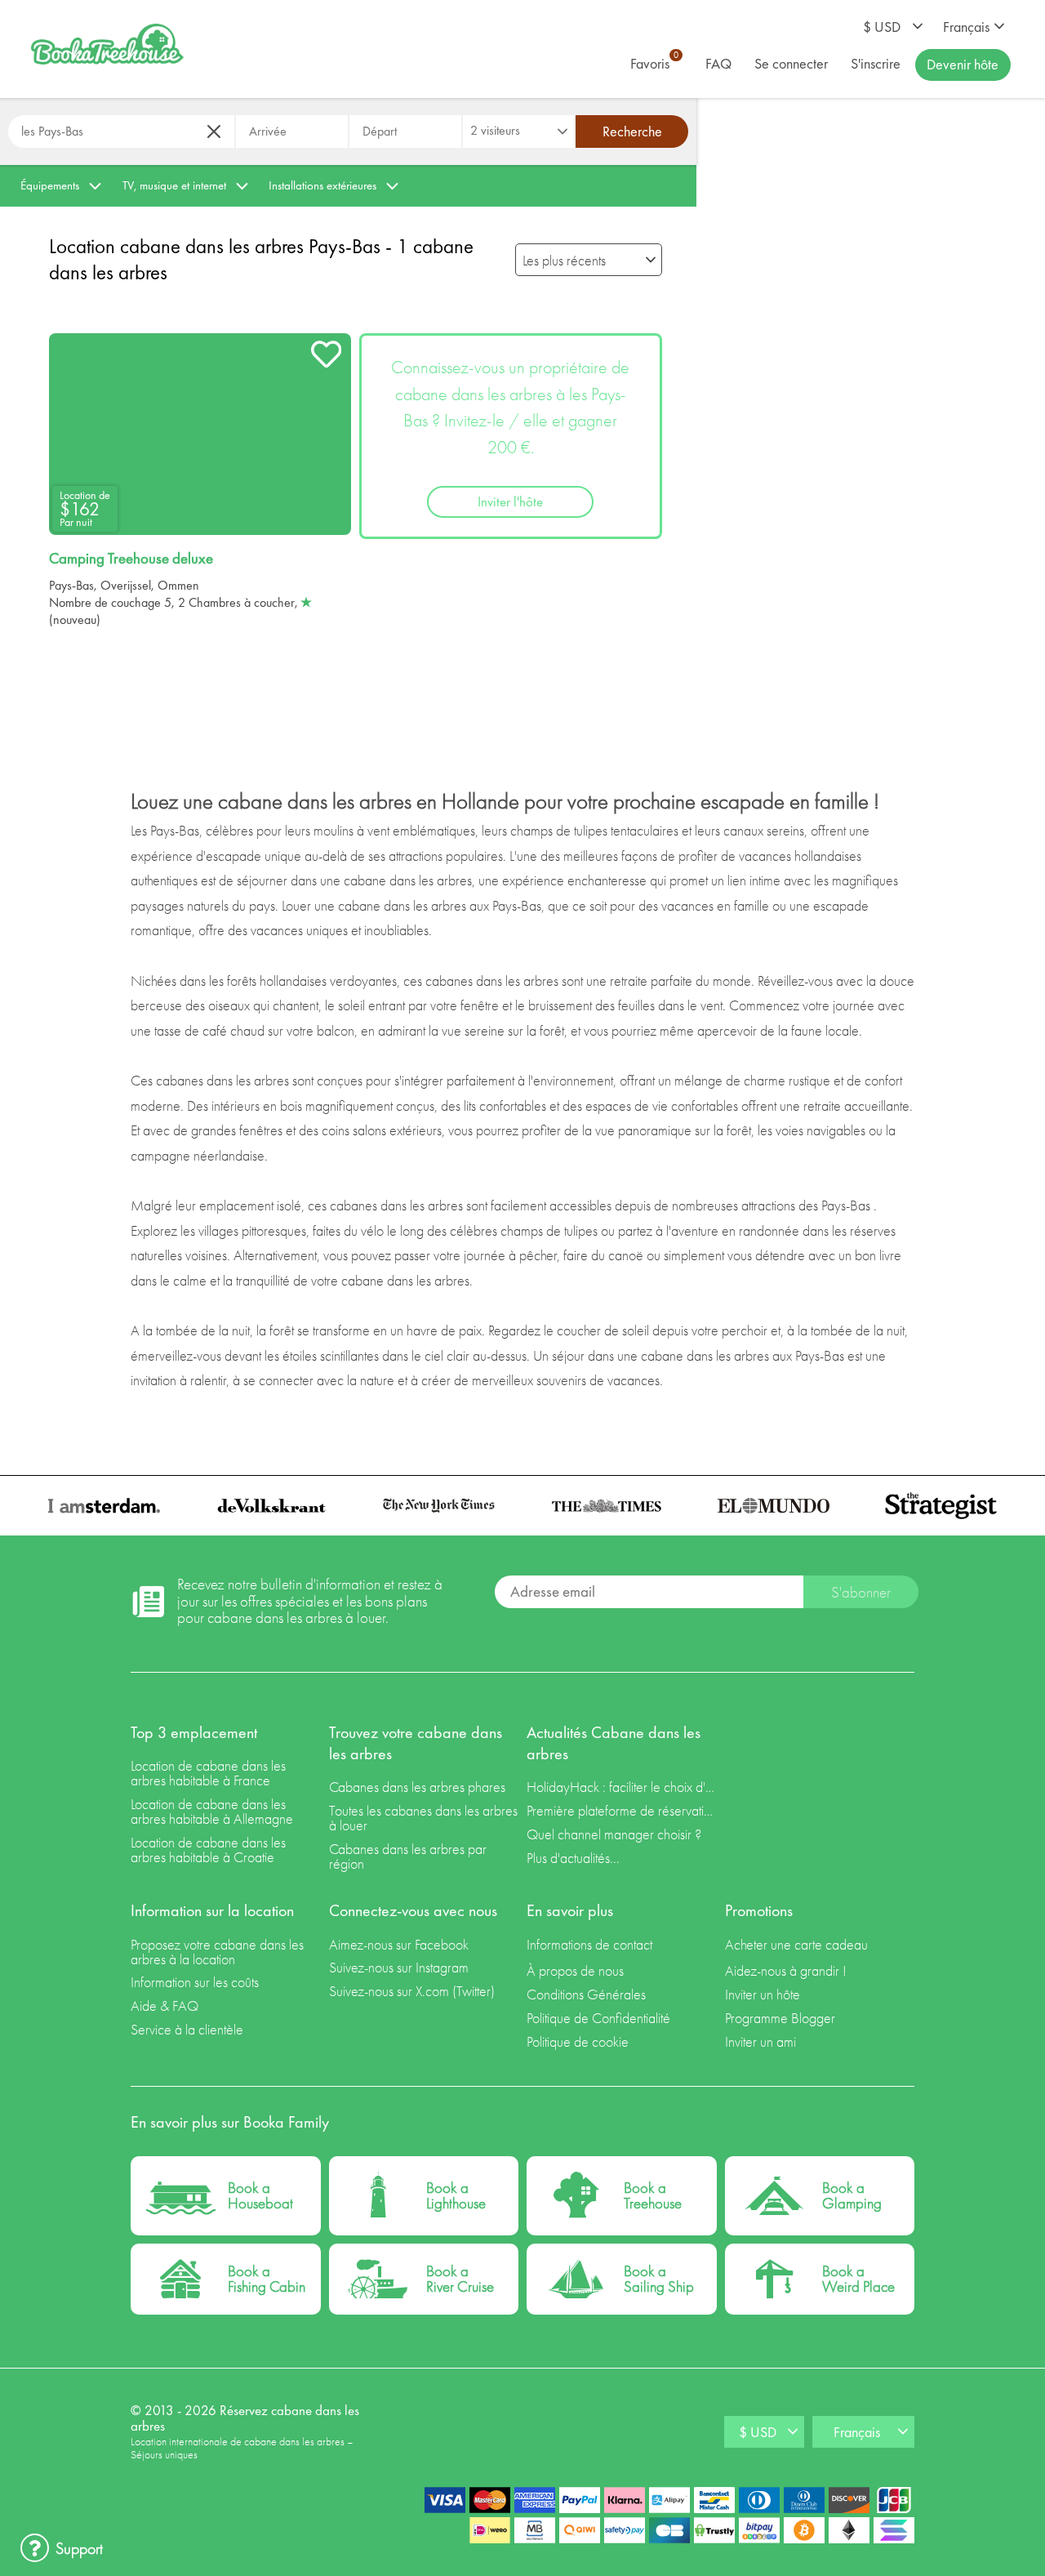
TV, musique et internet (174, 185)
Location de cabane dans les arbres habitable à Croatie (208, 1850)
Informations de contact (589, 1944)
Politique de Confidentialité (598, 2018)
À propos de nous (575, 1970)
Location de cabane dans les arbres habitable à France (208, 1773)
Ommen (178, 585)
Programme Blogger (780, 2018)
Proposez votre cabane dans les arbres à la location (217, 1952)
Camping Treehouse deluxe (131, 559)
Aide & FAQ (165, 2006)
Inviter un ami (760, 2041)
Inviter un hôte (763, 1994)
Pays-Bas (71, 585)
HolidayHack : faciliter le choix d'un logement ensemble (622, 1787)
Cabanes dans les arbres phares (417, 1787)
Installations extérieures (322, 185)
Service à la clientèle (187, 2029)
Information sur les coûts (195, 1982)
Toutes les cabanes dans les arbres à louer (423, 1818)
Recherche (632, 131)
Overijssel (126, 585)
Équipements (50, 185)
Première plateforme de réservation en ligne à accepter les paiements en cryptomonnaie (622, 1810)
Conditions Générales (586, 1994)
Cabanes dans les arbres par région (408, 1856)
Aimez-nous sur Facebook (399, 1944)
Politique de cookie (578, 2041)
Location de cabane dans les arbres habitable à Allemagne (212, 1811)
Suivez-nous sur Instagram (399, 1967)
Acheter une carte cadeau (796, 1944)
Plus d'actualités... (573, 1858)
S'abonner (861, 1592)
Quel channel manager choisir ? (614, 1834)
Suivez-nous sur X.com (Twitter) (412, 1991)
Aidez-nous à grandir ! (786, 1970)
